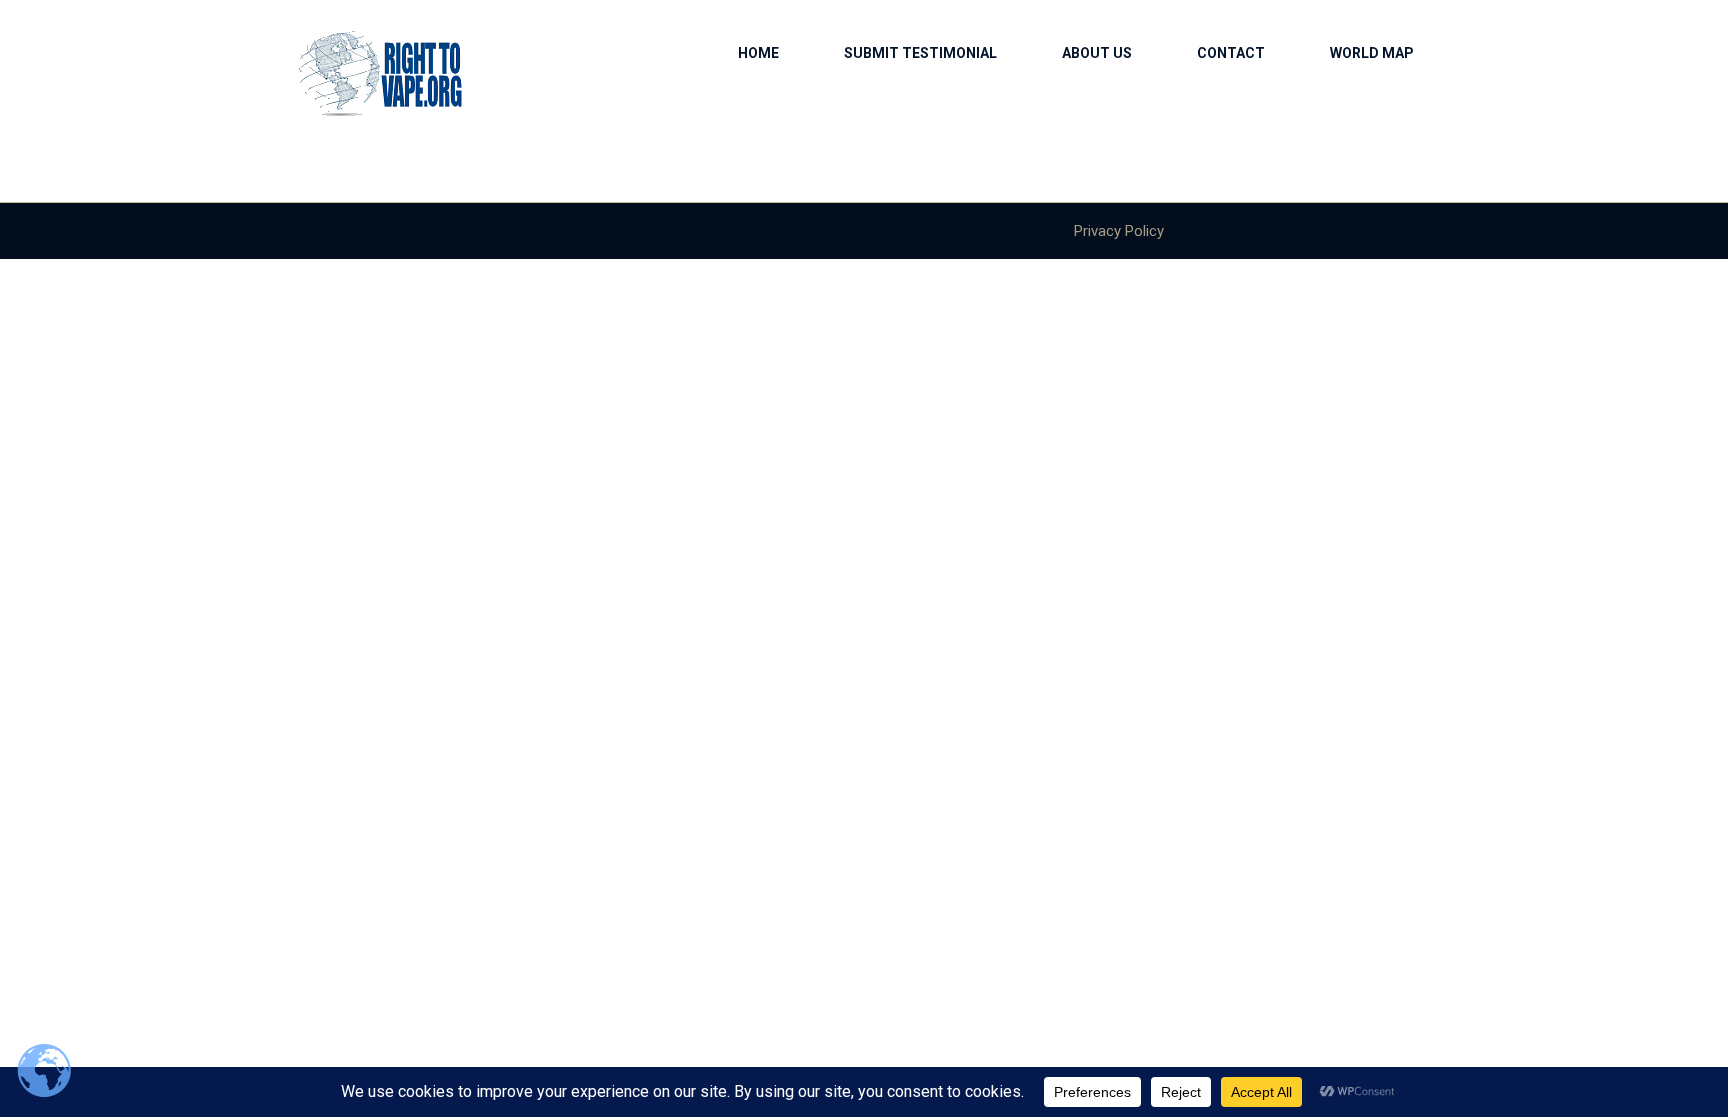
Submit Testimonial (920, 53)
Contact (1231, 53)
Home (758, 53)
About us (1097, 53)
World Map (1372, 53)
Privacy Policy (1119, 231)
